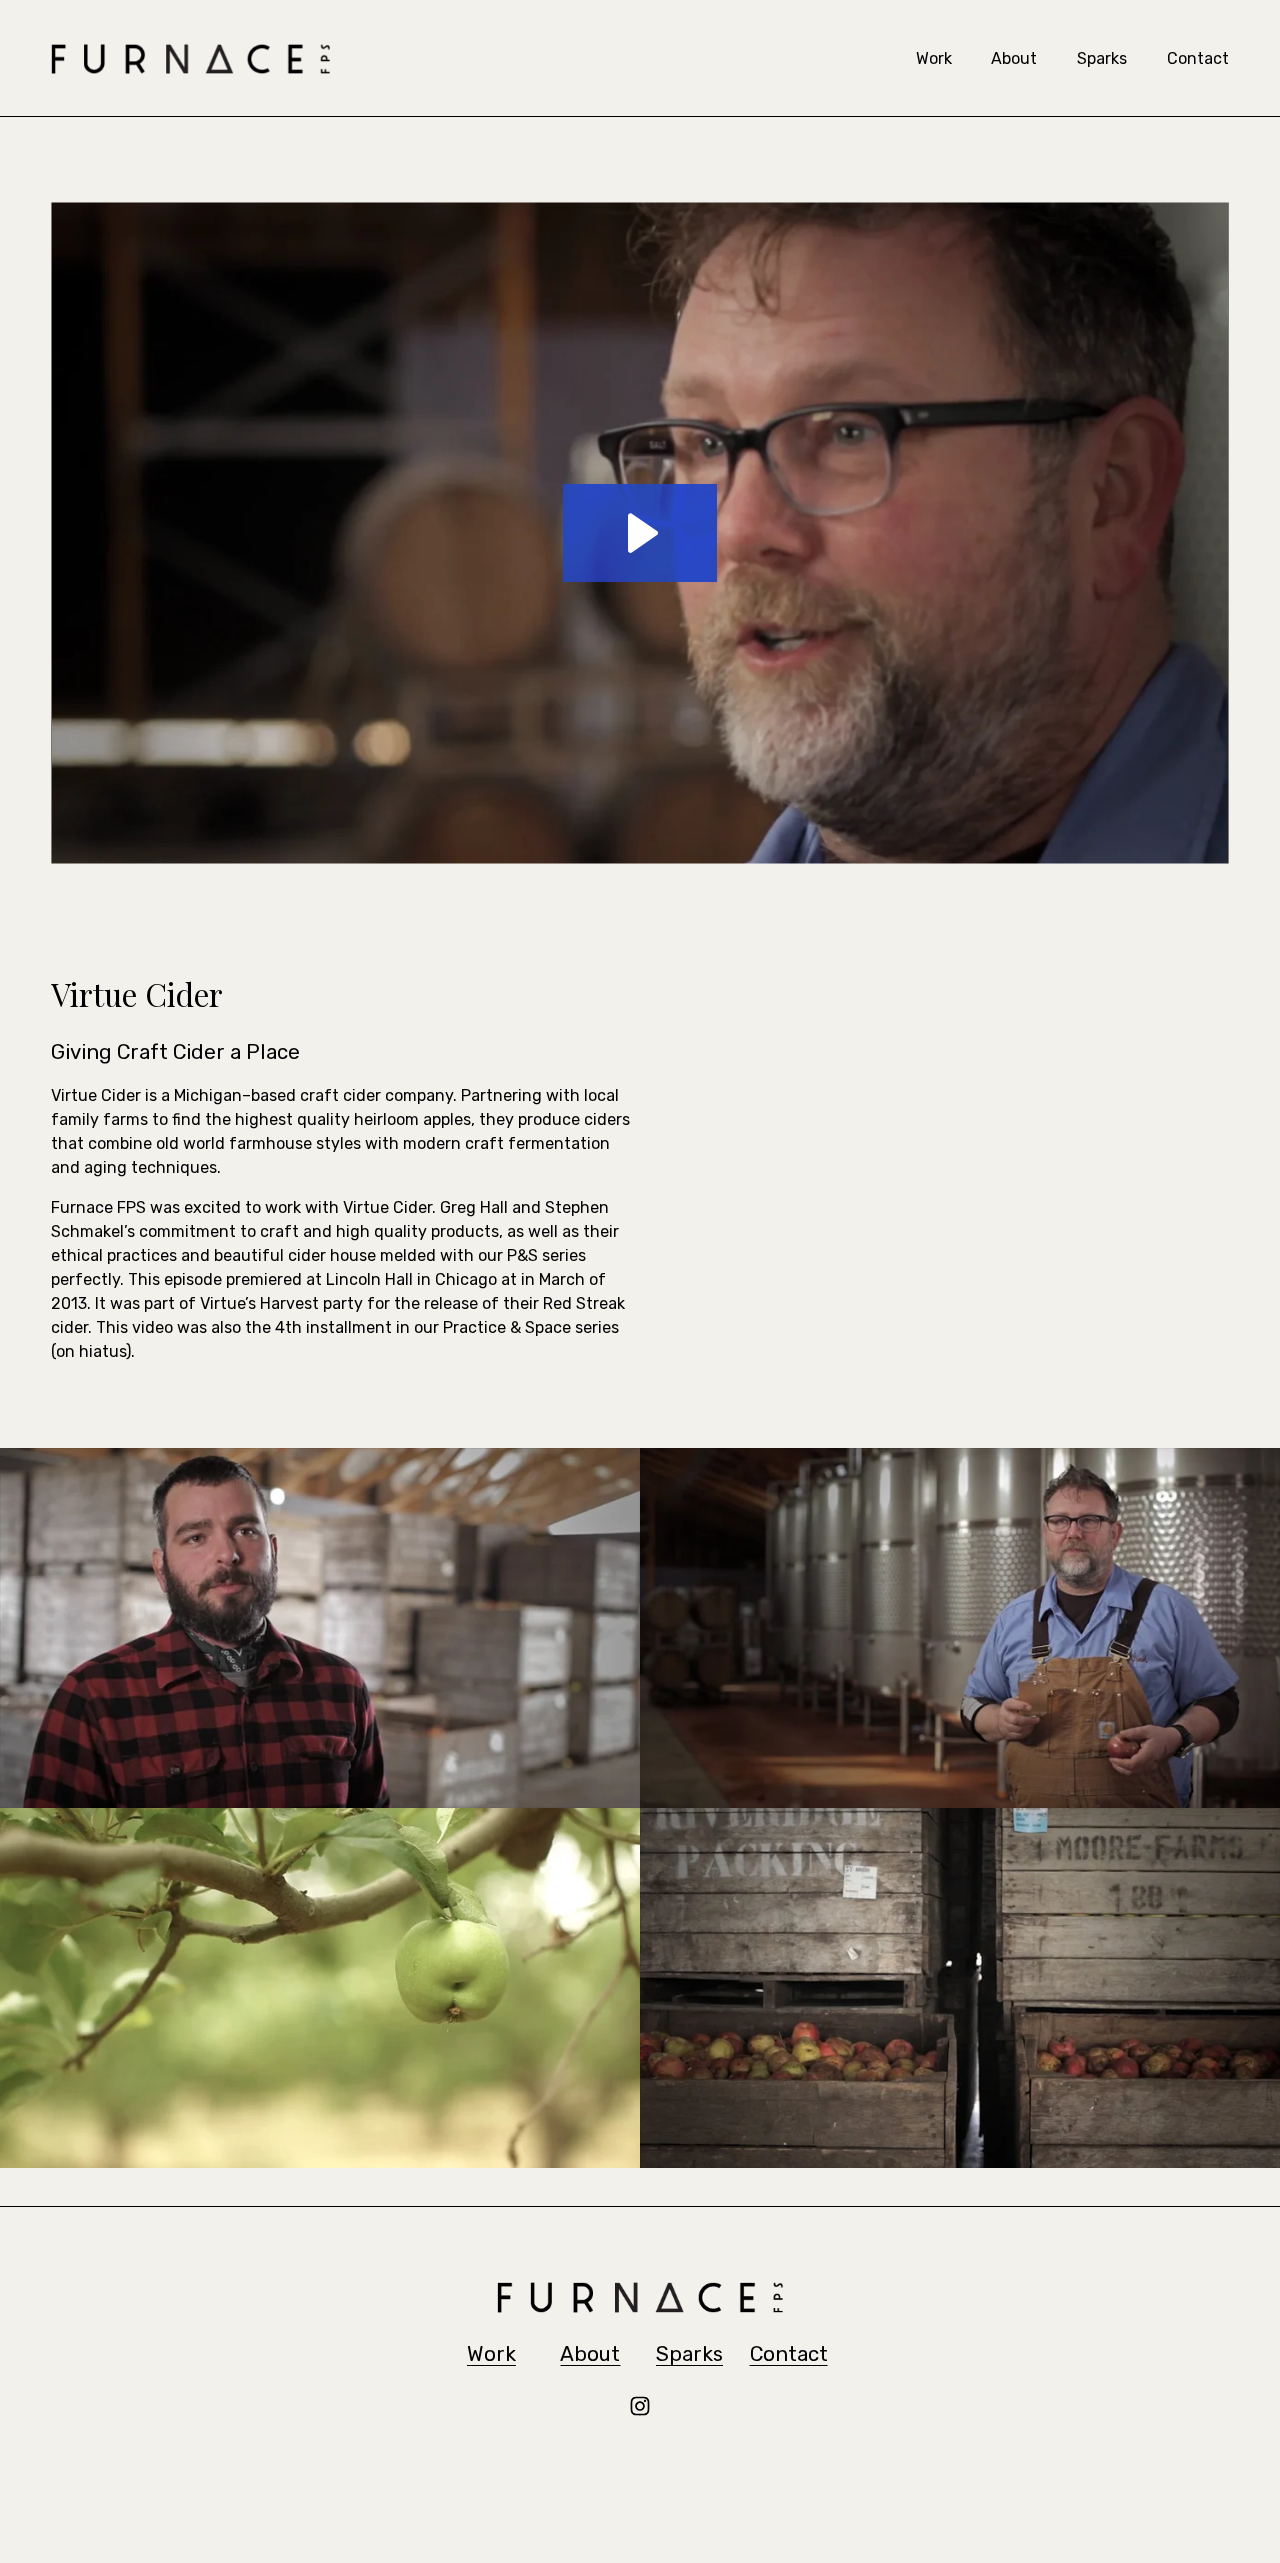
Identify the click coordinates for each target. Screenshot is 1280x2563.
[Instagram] (640, 2406)
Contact (1198, 58)
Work (934, 58)
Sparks (1102, 58)
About (1014, 58)
